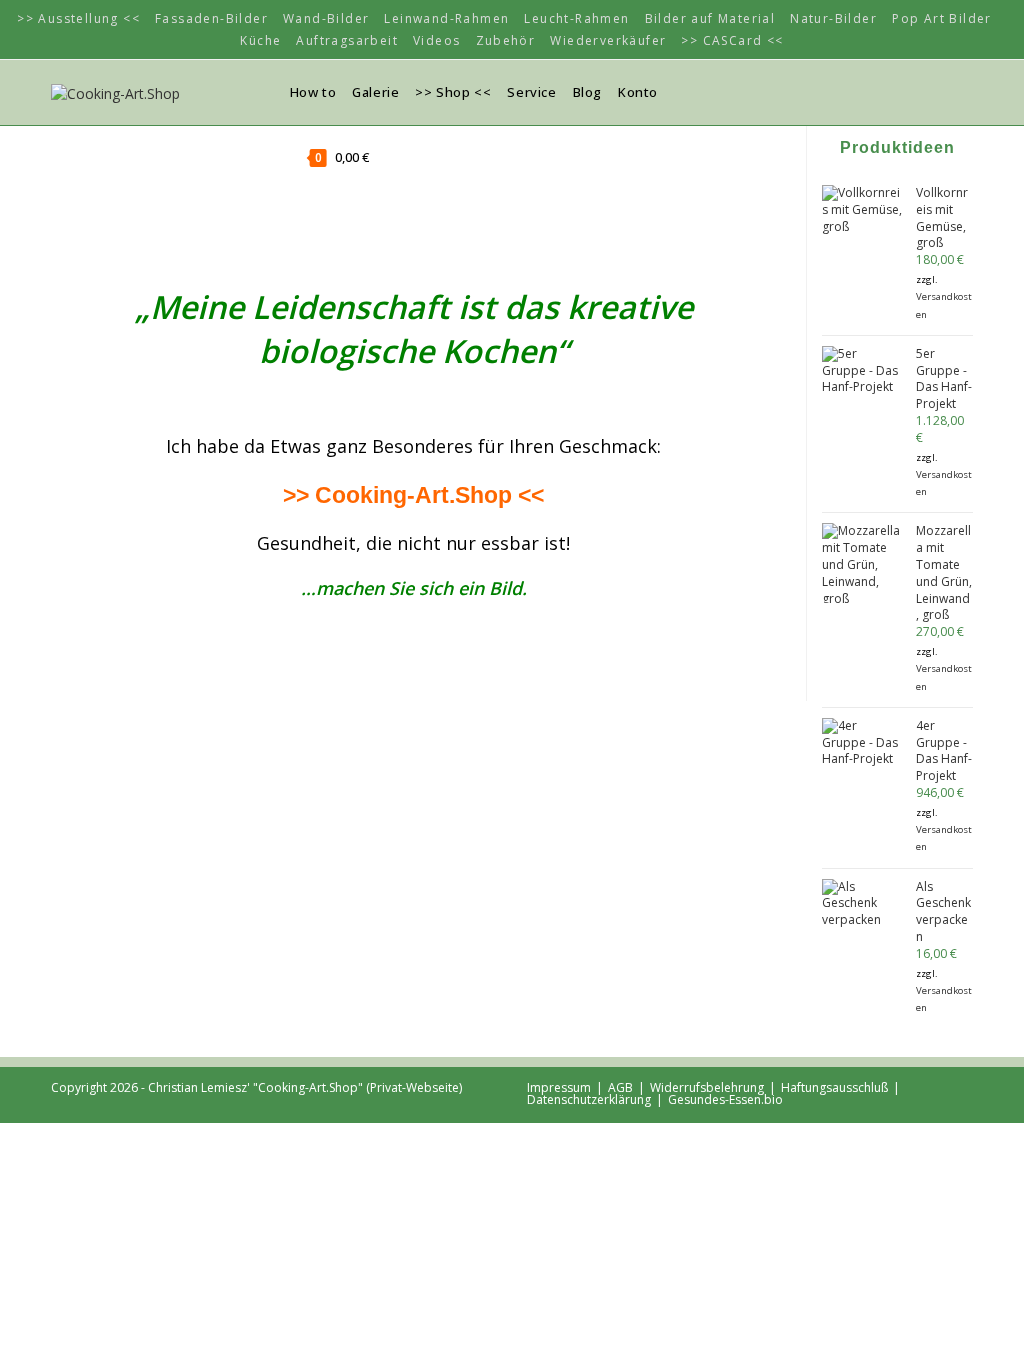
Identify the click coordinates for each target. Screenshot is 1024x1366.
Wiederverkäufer (608, 40)
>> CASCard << (732, 40)
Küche (260, 40)
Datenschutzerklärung (589, 1099)
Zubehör (506, 40)
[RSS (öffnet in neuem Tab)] (936, 91)
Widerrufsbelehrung (707, 1087)
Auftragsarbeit (347, 40)
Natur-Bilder (833, 18)
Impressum (559, 1087)
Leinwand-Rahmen (446, 18)
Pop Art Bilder (942, 18)
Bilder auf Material (710, 18)
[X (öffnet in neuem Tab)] (876, 91)
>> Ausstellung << (78, 18)
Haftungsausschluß (834, 1087)
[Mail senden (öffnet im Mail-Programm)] (966, 91)
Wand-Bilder (326, 18)
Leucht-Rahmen (576, 18)
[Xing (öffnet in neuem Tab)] (906, 91)
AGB (620, 1087)
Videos (436, 40)
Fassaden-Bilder (211, 18)
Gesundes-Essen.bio (725, 1099)
